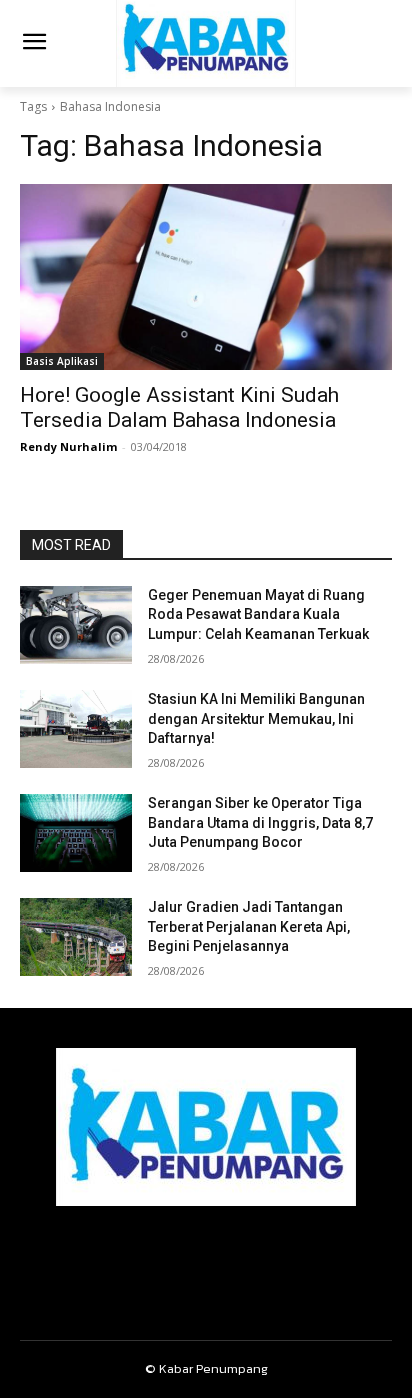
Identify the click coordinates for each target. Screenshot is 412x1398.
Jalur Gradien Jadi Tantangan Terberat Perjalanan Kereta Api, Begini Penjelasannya (249, 926)
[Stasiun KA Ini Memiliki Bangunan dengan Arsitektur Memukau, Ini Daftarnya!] (76, 729)
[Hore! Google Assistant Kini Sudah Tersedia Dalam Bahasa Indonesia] (206, 277)
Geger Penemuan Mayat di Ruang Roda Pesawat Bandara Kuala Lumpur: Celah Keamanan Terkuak (258, 614)
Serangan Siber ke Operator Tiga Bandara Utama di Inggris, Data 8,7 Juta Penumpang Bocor (260, 822)
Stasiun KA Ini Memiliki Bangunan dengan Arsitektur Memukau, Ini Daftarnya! (256, 718)
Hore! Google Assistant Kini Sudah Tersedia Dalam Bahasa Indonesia (179, 407)
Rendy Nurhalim (68, 446)
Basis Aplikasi (62, 361)
